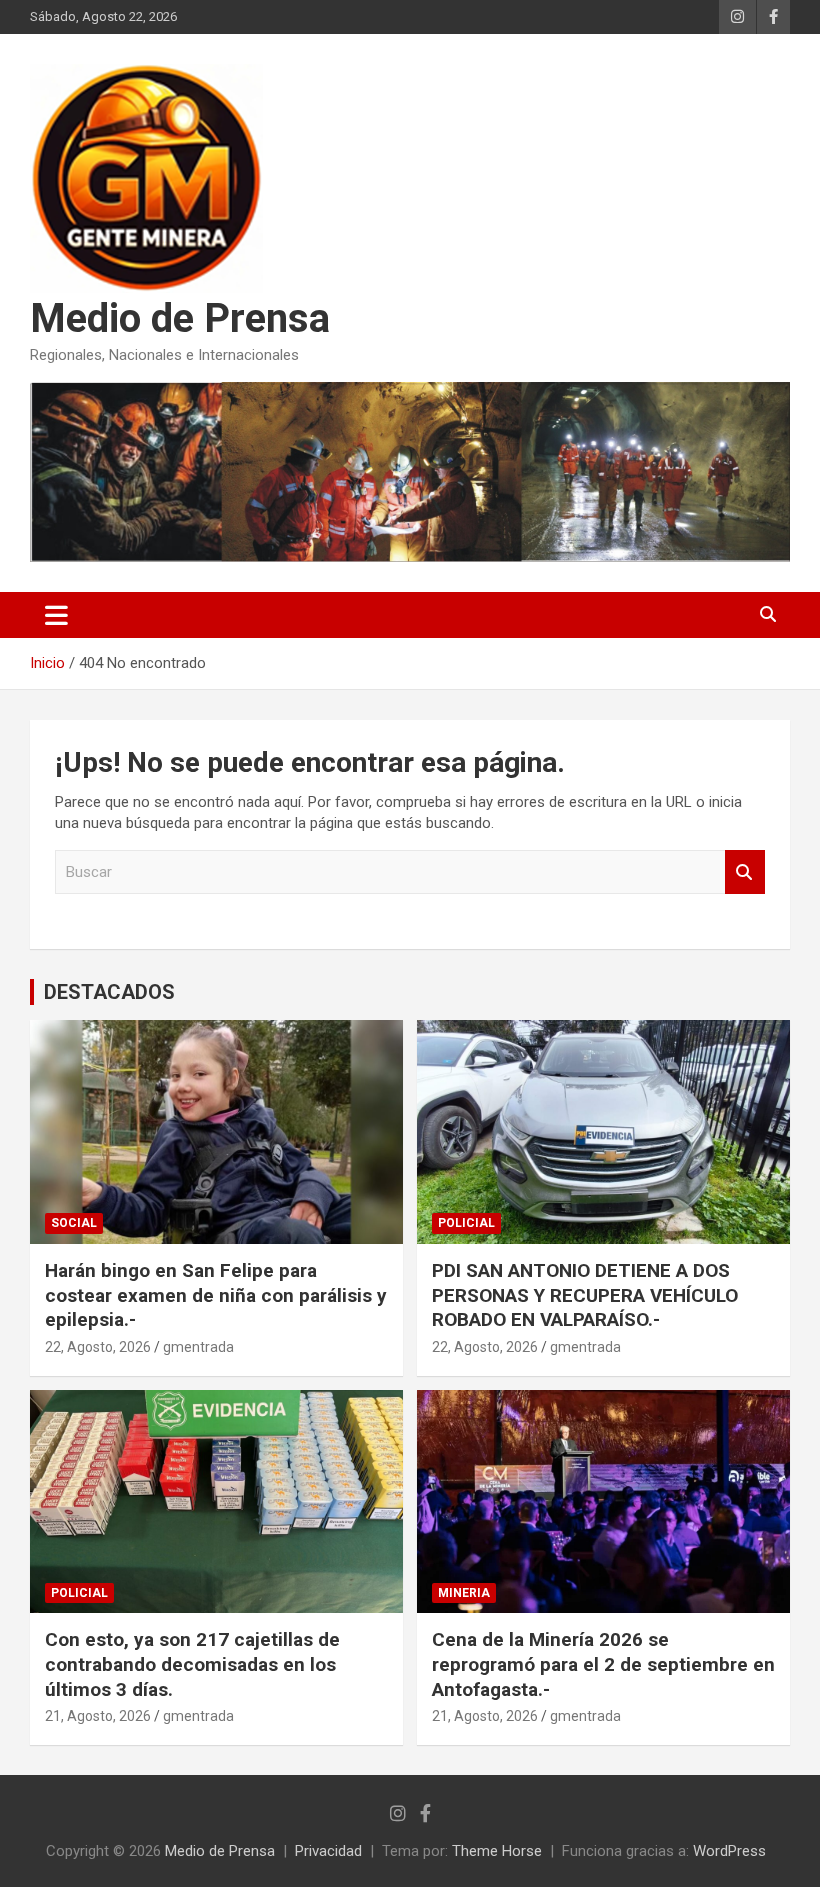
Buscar (745, 872)
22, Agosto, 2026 (98, 1347)
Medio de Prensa (180, 318)
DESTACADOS (109, 992)
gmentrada (198, 1347)
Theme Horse (497, 1851)
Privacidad (328, 1851)
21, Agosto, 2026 (98, 1716)
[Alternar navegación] (56, 615)
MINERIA (464, 1593)
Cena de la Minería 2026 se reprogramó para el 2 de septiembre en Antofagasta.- (603, 1664)
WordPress (729, 1851)
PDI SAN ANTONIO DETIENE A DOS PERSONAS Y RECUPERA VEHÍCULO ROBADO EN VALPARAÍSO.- (585, 1295)
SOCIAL (74, 1223)
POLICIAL (466, 1223)
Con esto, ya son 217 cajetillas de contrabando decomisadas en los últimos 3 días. (192, 1664)
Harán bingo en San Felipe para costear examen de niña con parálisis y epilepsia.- (216, 1295)
